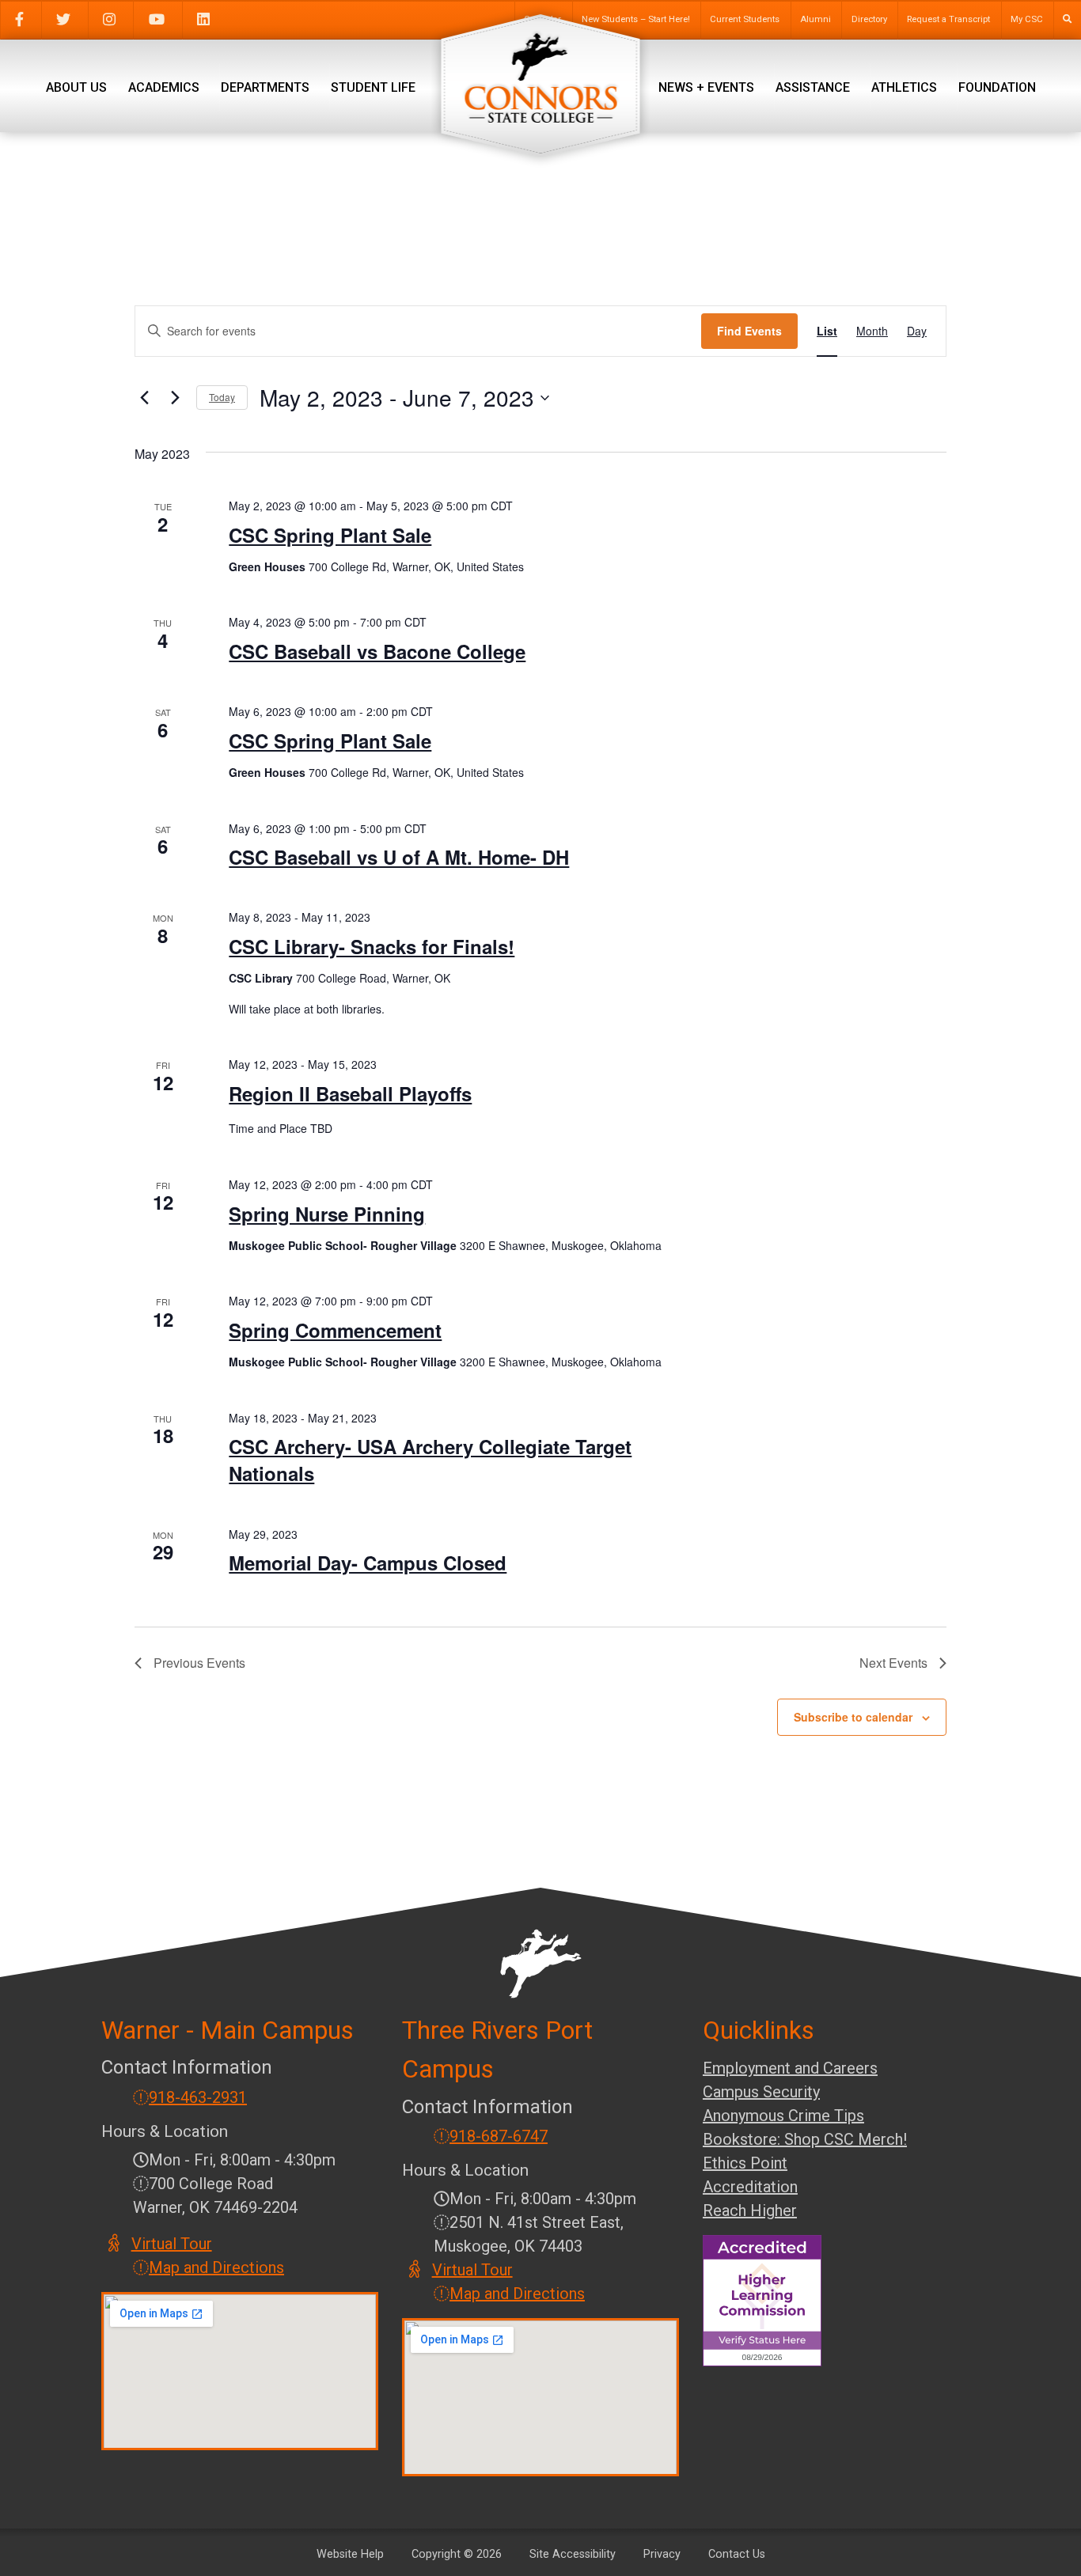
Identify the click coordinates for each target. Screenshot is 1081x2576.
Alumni (815, 19)
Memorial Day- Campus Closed (368, 1563)
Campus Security (761, 2092)
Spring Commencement (335, 1330)
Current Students (745, 19)
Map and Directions (216, 2267)
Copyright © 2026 (457, 2554)
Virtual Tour (173, 2244)
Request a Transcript (948, 19)
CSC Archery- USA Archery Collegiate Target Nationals (430, 1460)
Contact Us (737, 2554)
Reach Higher (750, 2210)
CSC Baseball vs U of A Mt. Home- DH (399, 857)
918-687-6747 (499, 2136)
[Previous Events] (144, 398)
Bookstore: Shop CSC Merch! (805, 2139)
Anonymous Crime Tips (783, 2116)
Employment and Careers (790, 2068)
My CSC (1027, 19)
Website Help (350, 2554)
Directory (869, 19)
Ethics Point (745, 2163)
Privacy (662, 2554)
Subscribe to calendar (853, 1717)
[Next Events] (175, 398)
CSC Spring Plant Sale (330, 535)
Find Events (749, 331)
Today (222, 397)
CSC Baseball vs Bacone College (377, 651)
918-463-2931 (198, 2097)
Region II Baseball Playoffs (350, 1093)
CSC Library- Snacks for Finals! (372, 946)
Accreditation (750, 2187)
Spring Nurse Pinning (327, 1214)
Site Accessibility (573, 2554)
